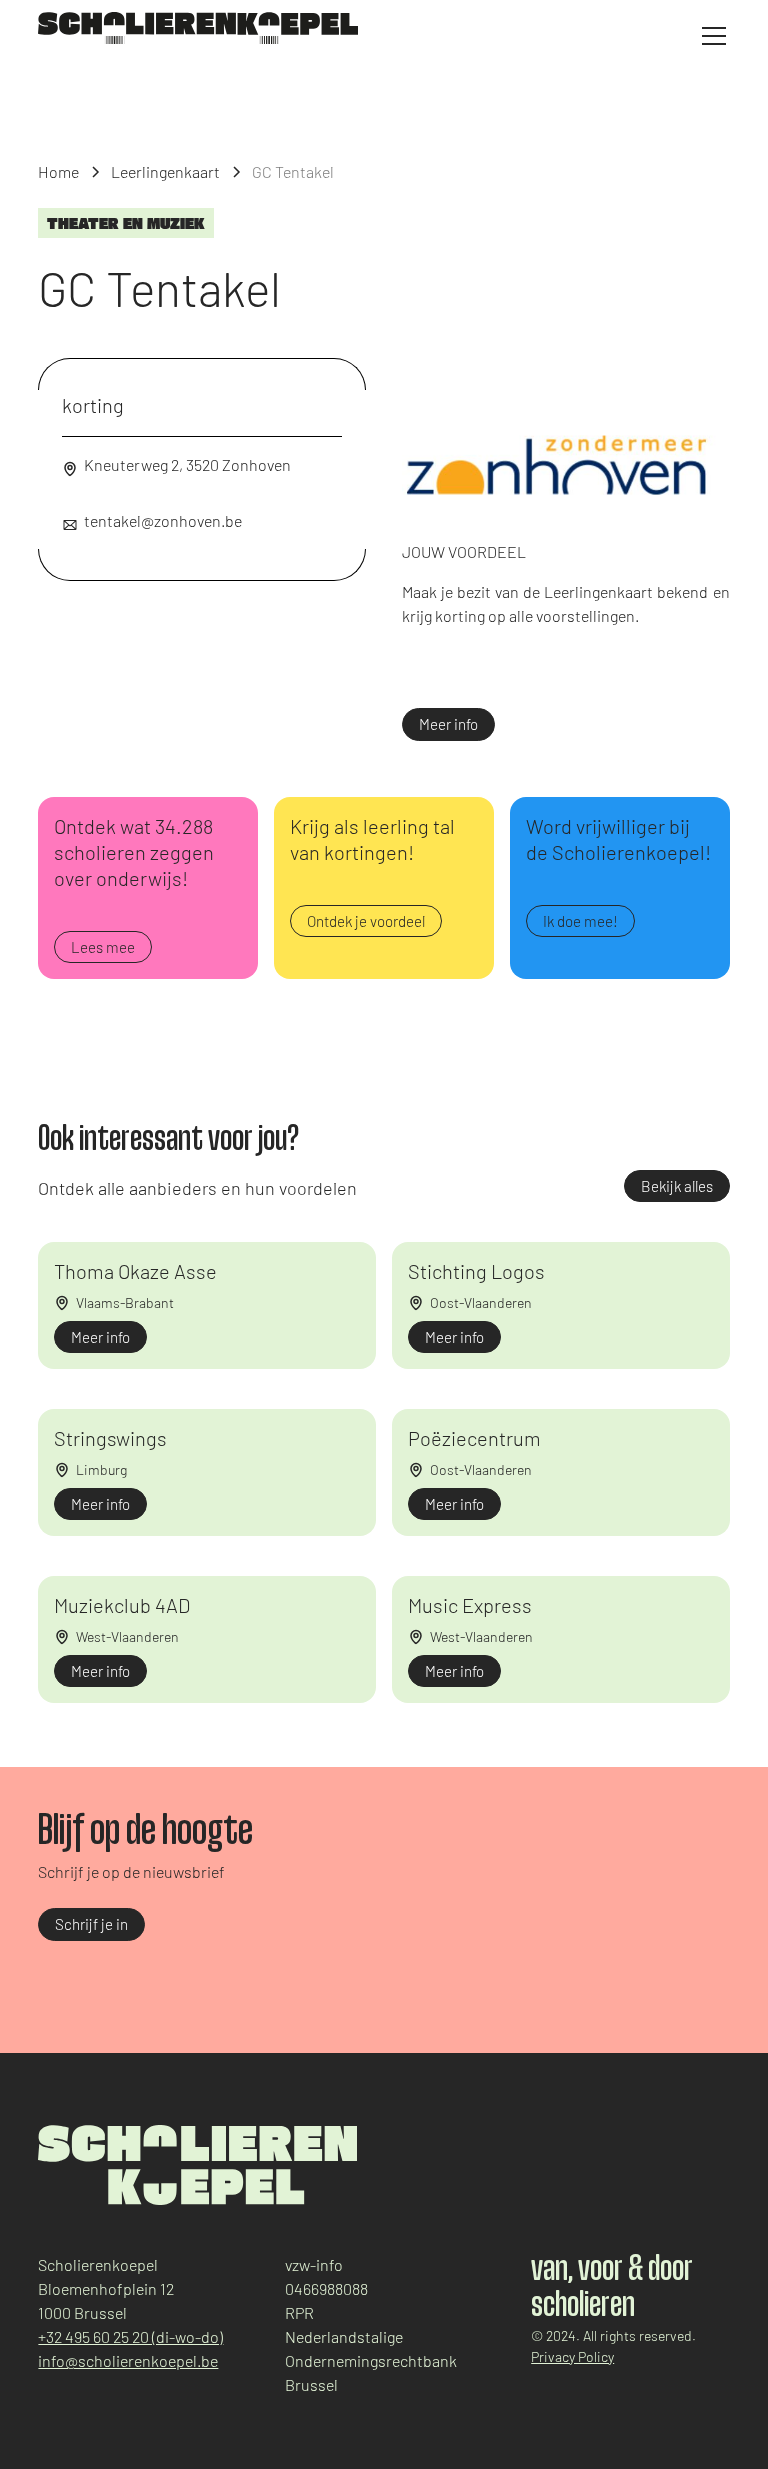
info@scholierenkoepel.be (128, 2360)
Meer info (448, 724)
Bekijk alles (677, 1186)
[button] (710, 36)
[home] (198, 28)
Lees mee (103, 947)
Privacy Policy (572, 2356)
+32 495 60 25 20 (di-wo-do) (130, 2336)
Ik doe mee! (580, 921)
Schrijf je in (91, 1924)
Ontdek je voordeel (366, 921)
